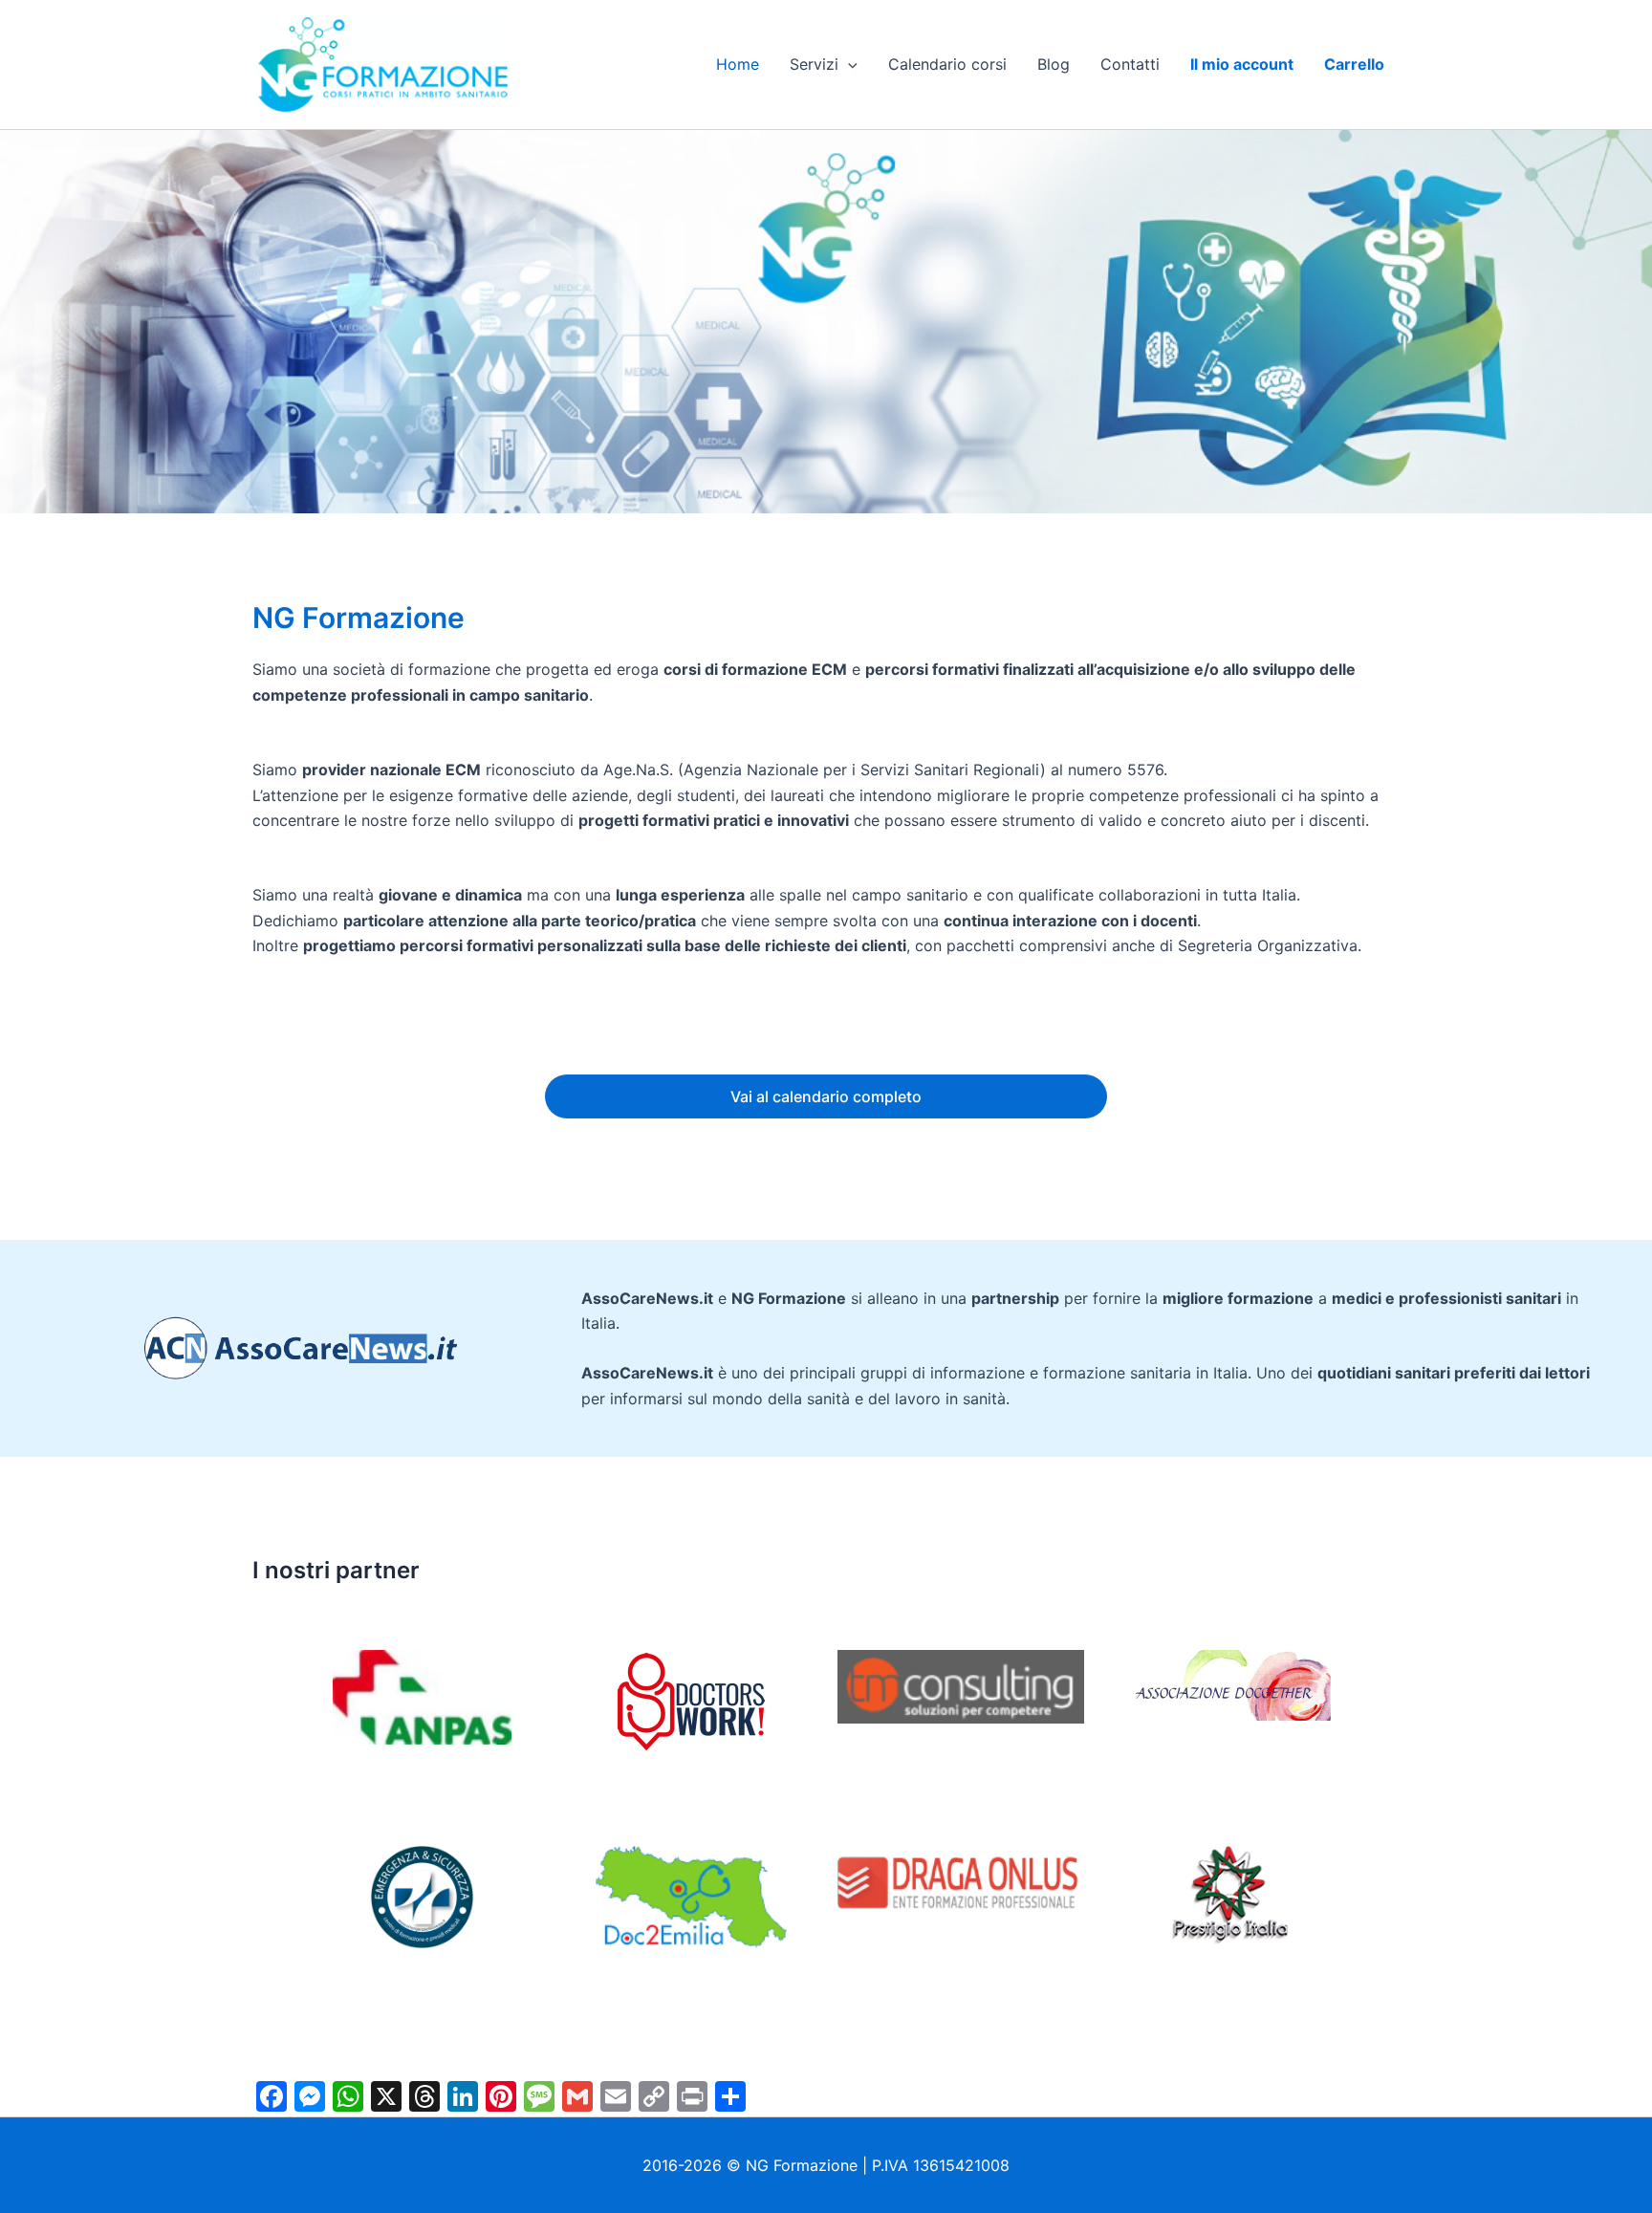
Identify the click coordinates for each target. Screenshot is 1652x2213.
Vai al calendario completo (826, 1096)
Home (738, 64)
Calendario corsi (947, 64)
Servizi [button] (814, 64)
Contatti (1130, 64)
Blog (1054, 64)
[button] (848, 64)
